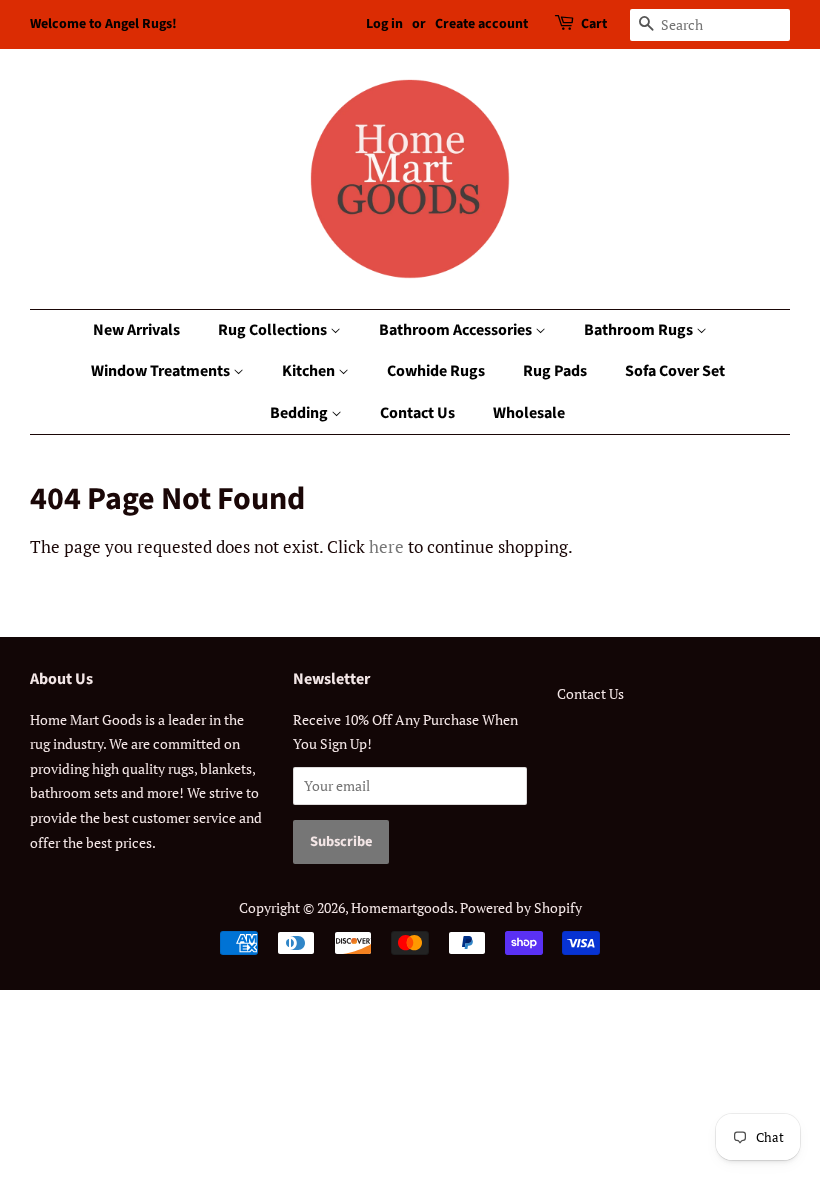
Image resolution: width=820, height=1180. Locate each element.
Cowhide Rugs (436, 371)
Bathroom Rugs (640, 330)
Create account (481, 24)
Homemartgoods (402, 907)
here (386, 546)
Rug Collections (274, 330)
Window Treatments (162, 371)
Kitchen (310, 371)
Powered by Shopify (521, 907)
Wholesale (529, 413)
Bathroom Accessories (457, 330)
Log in (384, 24)
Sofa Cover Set (675, 371)
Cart (594, 24)
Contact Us (417, 413)
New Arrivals (136, 330)
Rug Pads (555, 371)
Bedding (300, 413)
